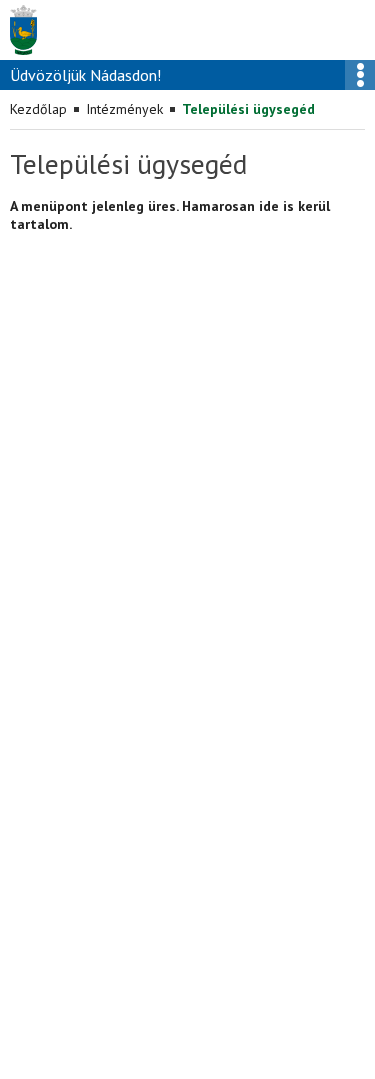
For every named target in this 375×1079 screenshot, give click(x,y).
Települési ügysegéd (248, 109)
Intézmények (124, 109)
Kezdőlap (38, 109)
